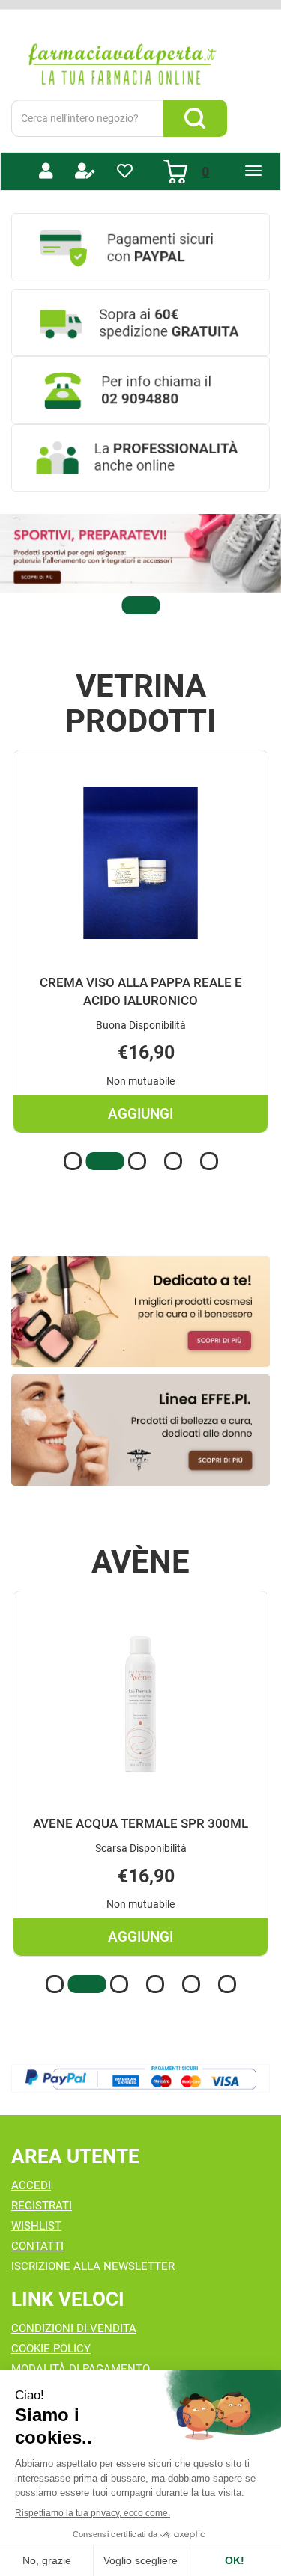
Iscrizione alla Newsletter (93, 2266)
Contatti (37, 2246)
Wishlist (36, 2226)
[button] (141, 605)
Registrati (42, 2206)
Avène (140, 1562)
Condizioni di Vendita (74, 2328)
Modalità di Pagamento (81, 2369)
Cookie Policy (51, 2349)
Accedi (31, 2185)
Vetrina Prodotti (140, 703)
